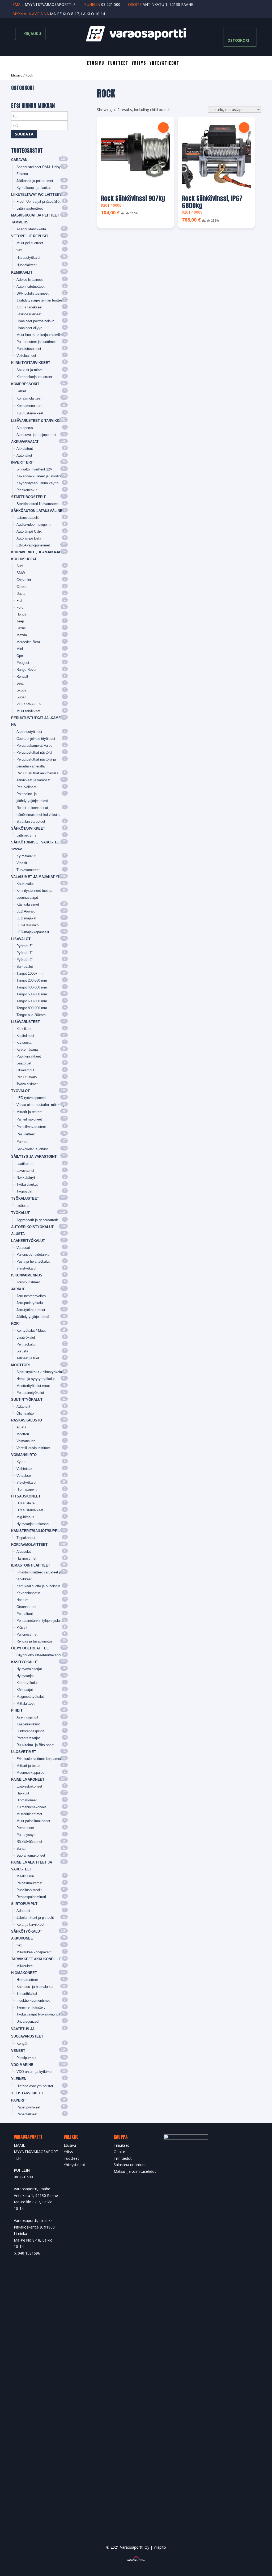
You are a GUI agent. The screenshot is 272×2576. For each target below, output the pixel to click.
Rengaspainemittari (31, 1897)
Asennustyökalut (29, 732)
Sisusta (22, 1351)
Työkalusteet (25, 1198)
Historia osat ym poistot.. (36, 2086)
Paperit (19, 2100)
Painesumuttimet (29, 1883)
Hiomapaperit (27, 1489)
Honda (21, 614)
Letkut (21, 391)
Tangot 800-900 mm (32, 1008)
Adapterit (23, 1406)
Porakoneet (25, 1828)
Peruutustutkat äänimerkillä (37, 773)
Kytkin (21, 1462)
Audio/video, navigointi (34, 525)
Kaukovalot (25, 884)
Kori (15, 1324)
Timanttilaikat (27, 1994)
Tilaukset (121, 2145)
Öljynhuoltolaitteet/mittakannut (40, 1655)
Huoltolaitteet (27, 265)
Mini (20, 649)
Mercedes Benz (29, 642)
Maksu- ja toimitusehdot (135, 2171)
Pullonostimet (27, 1634)
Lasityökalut (26, 1337)
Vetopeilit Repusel (30, 236)
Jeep (20, 621)
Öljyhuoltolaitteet (31, 1648)
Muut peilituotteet (30, 243)
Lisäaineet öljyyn (29, 328)
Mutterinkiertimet (29, 1814)
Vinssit (22, 863)
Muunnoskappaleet (31, 1773)
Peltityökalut (26, 1344)
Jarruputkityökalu (30, 1303)
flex (19, 250)
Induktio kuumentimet (33, 2000)
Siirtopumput (24, 1904)
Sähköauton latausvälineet (39, 511)
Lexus (21, 628)
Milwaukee (25, 1966)
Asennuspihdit (27, 1717)
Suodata (24, 134)
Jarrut (18, 1289)
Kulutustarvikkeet (30, 413)
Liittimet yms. (27, 835)
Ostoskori (238, 40)
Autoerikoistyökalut (32, 1227)
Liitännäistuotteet (30, 208)
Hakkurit (23, 1793)
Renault (22, 676)
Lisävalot (21, 939)
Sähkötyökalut (27, 1931)
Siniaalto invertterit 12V (34, 469)
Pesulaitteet (26, 1134)
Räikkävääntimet (29, 1842)
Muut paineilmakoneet (33, 1821)
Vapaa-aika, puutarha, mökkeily (41, 1105)
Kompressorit (25, 384)
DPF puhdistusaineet (33, 293)
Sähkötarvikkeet (28, 828)
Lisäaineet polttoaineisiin (35, 321)
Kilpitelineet (25, 1036)
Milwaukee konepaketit (34, 1952)
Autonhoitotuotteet (31, 287)
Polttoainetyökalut (30, 1393)
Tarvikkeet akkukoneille (36, 1959)
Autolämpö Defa (29, 538)
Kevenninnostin (28, 1593)
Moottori (20, 1365)
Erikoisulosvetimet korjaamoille (40, 1759)
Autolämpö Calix (29, 531)
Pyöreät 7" (25, 953)
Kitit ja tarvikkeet (29, 307)
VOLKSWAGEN (29, 704)
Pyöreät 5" (25, 946)
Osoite (119, 2152)
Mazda (22, 635)
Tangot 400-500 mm (32, 987)
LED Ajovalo (26, 911)
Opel (20, 656)
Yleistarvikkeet (27, 2093)
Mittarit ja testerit (29, 1112)
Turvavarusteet (28, 870)
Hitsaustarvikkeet (30, 1510)
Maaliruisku (25, 1876)
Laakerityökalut (28, 1241)
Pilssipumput (26, 2058)
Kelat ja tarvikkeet (30, 1924)
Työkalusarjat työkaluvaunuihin (40, 2014)
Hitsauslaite (25, 1503)
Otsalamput (25, 1070)
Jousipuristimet (28, 1282)
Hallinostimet (26, 1558)
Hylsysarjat (25, 1676)
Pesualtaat (25, 1614)
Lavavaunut (25, 1171)
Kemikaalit (22, 272)
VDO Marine (22, 2065)
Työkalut (20, 1213)
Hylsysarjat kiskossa (33, 1524)
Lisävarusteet (25, 1022)
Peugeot (23, 663)
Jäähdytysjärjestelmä (33, 1317)
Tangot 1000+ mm (30, 973)
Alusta (18, 1234)
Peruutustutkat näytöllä (34, 752)
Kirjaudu (32, 34)
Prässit (22, 1627)
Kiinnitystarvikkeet (31, 363)
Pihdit (17, 1710)
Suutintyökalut (27, 1400)
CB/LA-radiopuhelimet (33, 545)
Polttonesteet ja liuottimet (36, 342)
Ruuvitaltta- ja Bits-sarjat (35, 1745)
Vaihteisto (24, 1469)
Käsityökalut (25, 1662)
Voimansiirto (26, 1441)
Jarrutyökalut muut (31, 1310)
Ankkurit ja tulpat (29, 370)
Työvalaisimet (27, 1084)
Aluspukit (24, 1552)
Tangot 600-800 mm (32, 1001)
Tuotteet (118, 63)
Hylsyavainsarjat (29, 1669)
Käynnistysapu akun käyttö (37, 483)
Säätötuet (24, 1063)
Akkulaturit (25, 449)
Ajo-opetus (25, 428)
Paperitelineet (27, 2114)
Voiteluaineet (26, 356)
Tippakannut (26, 1538)
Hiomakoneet (27, 1800)
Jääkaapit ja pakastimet (35, 181)
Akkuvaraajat (25, 442)
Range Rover (26, 670)
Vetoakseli (24, 1476)
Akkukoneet (23, 1938)
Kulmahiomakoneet (31, 1807)
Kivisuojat (24, 1043)
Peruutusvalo (27, 1077)
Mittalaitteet (25, 1703)
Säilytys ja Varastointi (34, 1157)
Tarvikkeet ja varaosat (33, 780)
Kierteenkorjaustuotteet (34, 377)
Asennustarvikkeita (31, 229)
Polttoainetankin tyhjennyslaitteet (42, 1621)
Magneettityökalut (30, 1697)
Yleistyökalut (26, 1268)
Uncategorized (27, 2021)
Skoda (21, 690)
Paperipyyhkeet (28, 2107)
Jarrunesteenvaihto (31, 1296)
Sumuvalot (25, 967)
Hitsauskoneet (26, 1496)
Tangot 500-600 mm (32, 994)
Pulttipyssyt (26, 1835)
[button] (163, 128)
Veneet (18, 2051)
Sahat (21, 1849)
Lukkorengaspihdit (30, 1731)
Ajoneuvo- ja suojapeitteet (36, 435)
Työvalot (20, 1091)
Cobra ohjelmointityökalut (36, 739)
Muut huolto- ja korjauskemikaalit (42, 335)
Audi (20, 566)
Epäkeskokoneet (29, 1786)
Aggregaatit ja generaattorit (37, 1220)
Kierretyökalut (27, 1683)
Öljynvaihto (25, 1413)
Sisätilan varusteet (31, 822)
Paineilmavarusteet (31, 1127)
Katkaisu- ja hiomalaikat (35, 1987)
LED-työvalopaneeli (31, 1098)
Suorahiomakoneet (31, 1855)
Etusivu (95, 63)
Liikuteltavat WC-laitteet (36, 195)
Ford (20, 607)
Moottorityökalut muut (33, 1386)
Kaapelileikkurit (28, 1724)
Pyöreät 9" (25, 960)
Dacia (21, 594)
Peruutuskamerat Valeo (34, 746)
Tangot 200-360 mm (32, 980)
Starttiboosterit (28, 497)
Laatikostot (25, 1164)
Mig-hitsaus (25, 1517)
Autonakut (24, 455)
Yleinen (19, 2079)
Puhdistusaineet (29, 349)
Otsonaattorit (26, 1607)
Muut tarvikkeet (28, 711)
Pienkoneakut (27, 490)
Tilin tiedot (123, 2158)
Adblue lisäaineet (30, 280)
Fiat (19, 600)
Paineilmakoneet (29, 1119)
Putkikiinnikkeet (29, 1056)
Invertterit (23, 462)
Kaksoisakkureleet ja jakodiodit (40, 476)
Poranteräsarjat (28, 1738)
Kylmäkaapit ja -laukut (34, 188)
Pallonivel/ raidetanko (33, 1255)
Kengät (22, 2044)
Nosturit (22, 1600)
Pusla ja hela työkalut (33, 1261)
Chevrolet (24, 580)
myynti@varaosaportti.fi (51, 4)
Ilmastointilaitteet (31, 1565)
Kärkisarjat (25, 1690)
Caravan (19, 160)
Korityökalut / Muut (31, 1331)
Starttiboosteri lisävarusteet (38, 504)
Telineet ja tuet (28, 1358)
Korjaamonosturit (29, 406)
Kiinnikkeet (25, 1029)
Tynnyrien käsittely (31, 2007)
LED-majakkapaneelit (33, 932)
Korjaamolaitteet (29, 398)
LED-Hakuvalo (27, 925)
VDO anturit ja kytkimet (35, 2072)
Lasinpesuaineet (29, 314)
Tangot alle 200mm (31, 1015)
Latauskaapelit (28, 518)
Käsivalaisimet (28, 904)
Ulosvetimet (24, 1752)
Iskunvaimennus (27, 1275)
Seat (20, 683)
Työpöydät (24, 1191)
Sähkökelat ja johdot (32, 1149)
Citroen (22, 587)
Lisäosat (23, 1206)
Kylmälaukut (26, 856)
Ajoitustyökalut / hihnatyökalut (40, 1372)
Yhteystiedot (164, 63)
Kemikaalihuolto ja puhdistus (39, 1586)
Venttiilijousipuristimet (33, 1448)
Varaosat (23, 1248)
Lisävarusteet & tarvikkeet (39, 421)
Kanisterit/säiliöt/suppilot (38, 1531)
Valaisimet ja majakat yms (37, 877)
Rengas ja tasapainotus (35, 1641)
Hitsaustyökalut (28, 258)
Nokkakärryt (26, 1177)
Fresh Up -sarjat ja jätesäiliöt (39, 201)
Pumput (22, 1142)
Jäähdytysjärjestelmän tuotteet (40, 300)
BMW (21, 573)
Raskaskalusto (27, 1420)
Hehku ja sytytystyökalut (36, 1379)
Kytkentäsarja (27, 1049)
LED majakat (26, 918)
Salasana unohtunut (131, 2165)
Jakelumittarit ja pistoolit (35, 1918)
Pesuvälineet (26, 787)
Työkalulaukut (27, 1184)
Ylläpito (160, 2547)
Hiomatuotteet (27, 1980)
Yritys (139, 63)
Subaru (22, 697)
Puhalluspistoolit (29, 1890)
